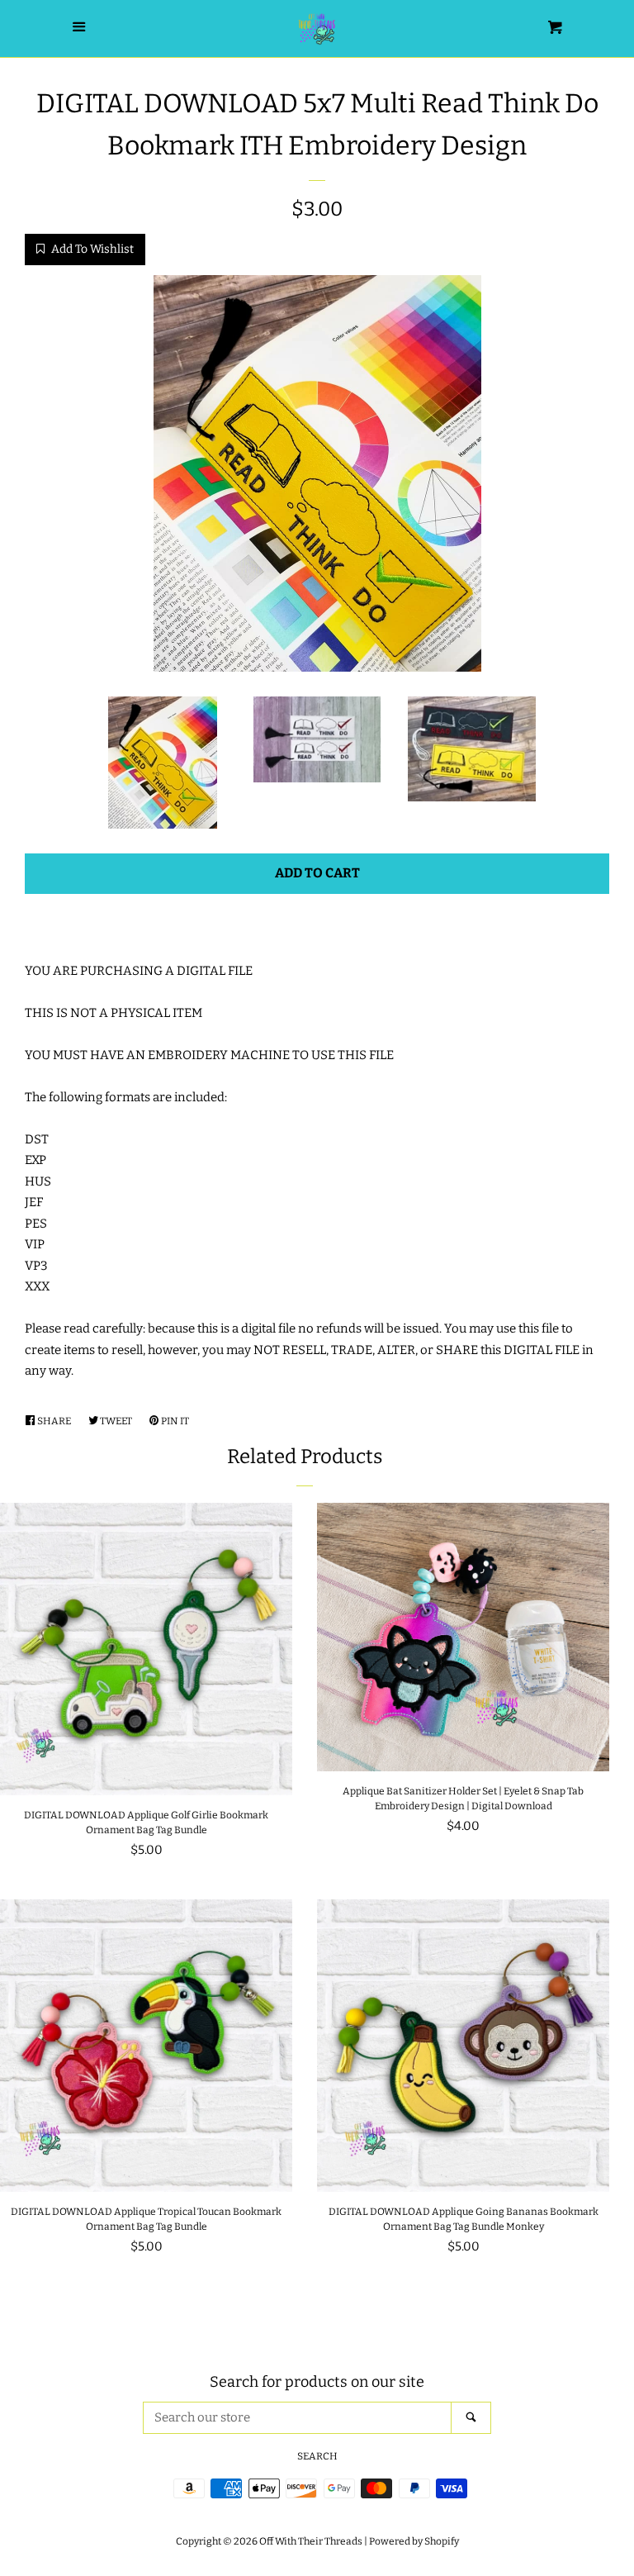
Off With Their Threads (311, 2541)
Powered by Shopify (414, 2541)
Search (317, 2456)
